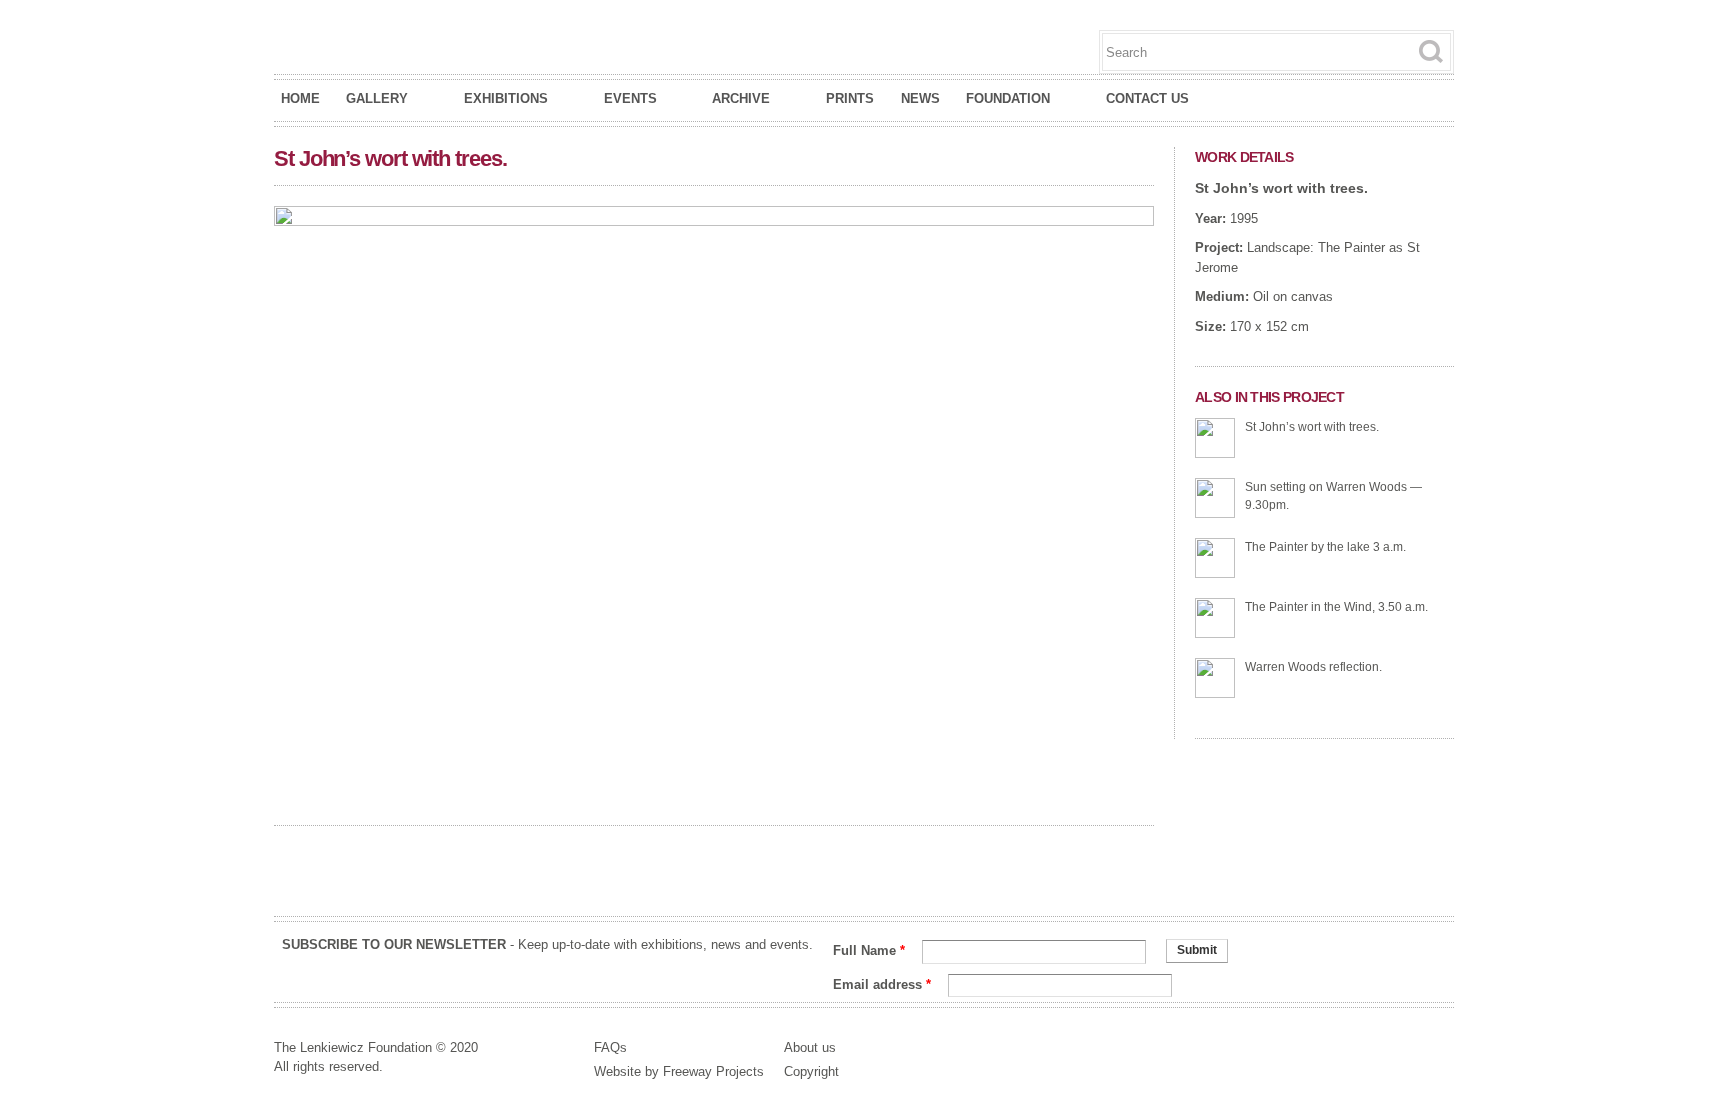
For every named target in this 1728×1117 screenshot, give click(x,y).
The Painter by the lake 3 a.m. (1325, 547)
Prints (850, 98)
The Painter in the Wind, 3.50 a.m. (1336, 607)
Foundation (1008, 99)
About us (810, 1047)
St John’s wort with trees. (1281, 188)
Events (630, 99)
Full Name (869, 950)
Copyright (811, 1071)
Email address (882, 984)
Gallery (377, 99)
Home (300, 98)
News (920, 98)
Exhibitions (506, 99)
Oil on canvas (1293, 296)
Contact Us (1147, 98)
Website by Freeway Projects (679, 1071)
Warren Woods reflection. (1313, 667)
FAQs (610, 1047)
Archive (741, 99)
